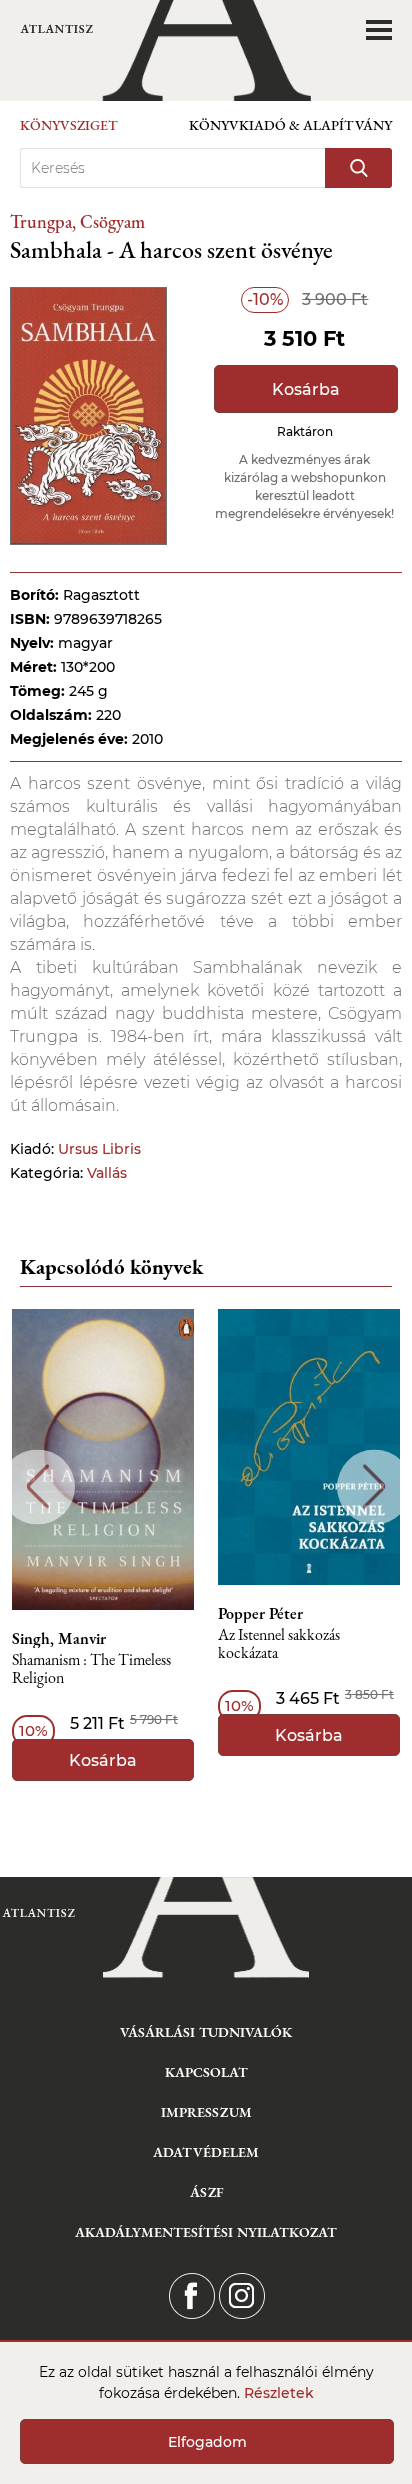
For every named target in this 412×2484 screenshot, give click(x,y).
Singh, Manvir (59, 1639)
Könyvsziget (69, 125)
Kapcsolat (206, 2072)
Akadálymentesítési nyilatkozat (206, 2232)
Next (374, 1486)
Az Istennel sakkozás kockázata (279, 1644)
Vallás (107, 1173)
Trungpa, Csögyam (77, 221)
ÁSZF (206, 2192)
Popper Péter (260, 1614)
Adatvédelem (206, 2152)
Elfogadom (207, 2442)
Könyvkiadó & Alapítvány (290, 125)
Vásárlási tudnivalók (206, 2032)
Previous (37, 1486)
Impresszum (206, 2112)
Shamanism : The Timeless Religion (91, 1669)
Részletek (279, 2393)
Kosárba (306, 389)
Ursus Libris (99, 1149)
